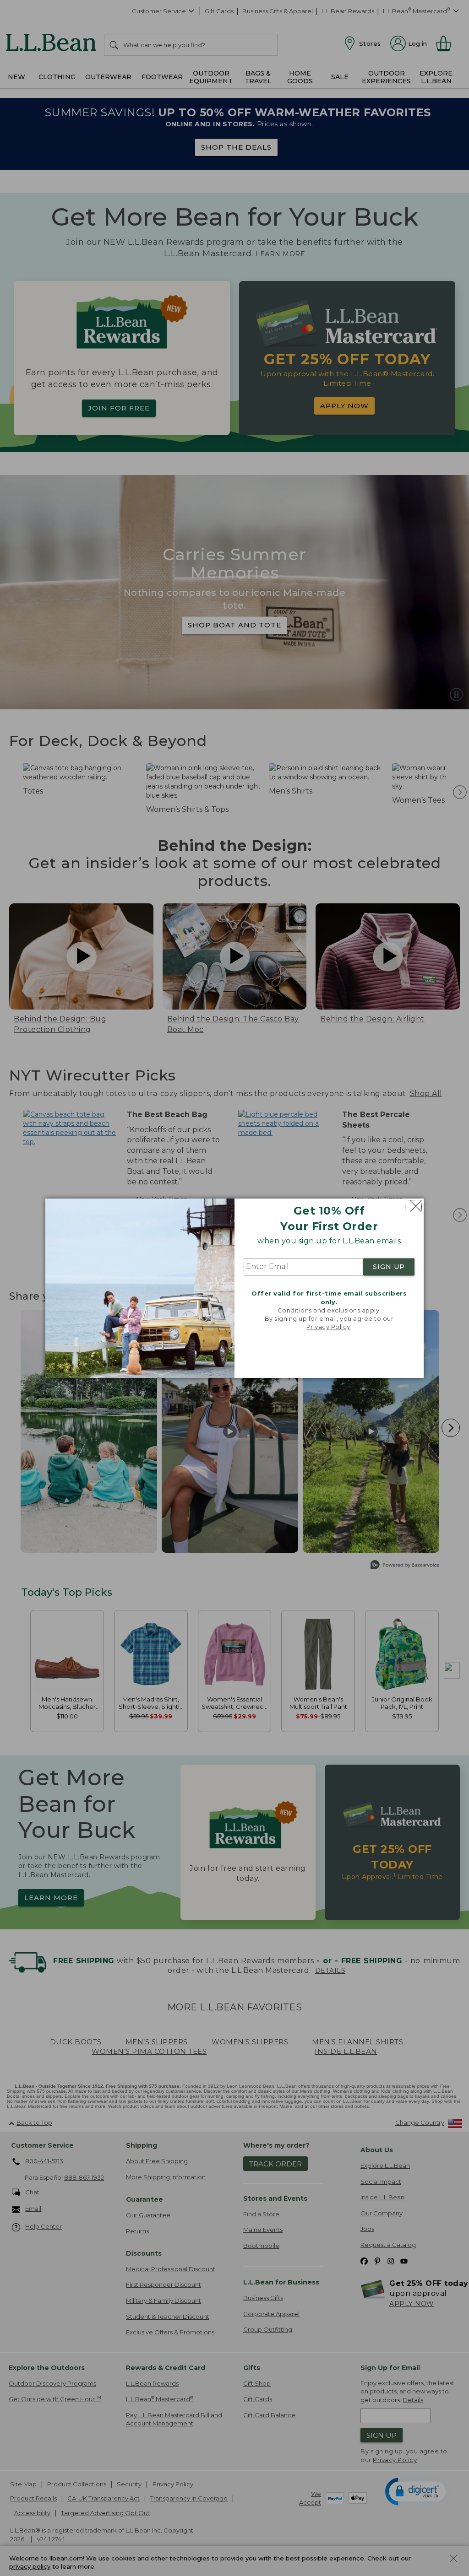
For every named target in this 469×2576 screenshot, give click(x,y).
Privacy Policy (328, 1327)
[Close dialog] (413, 1206)
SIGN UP (389, 1267)
